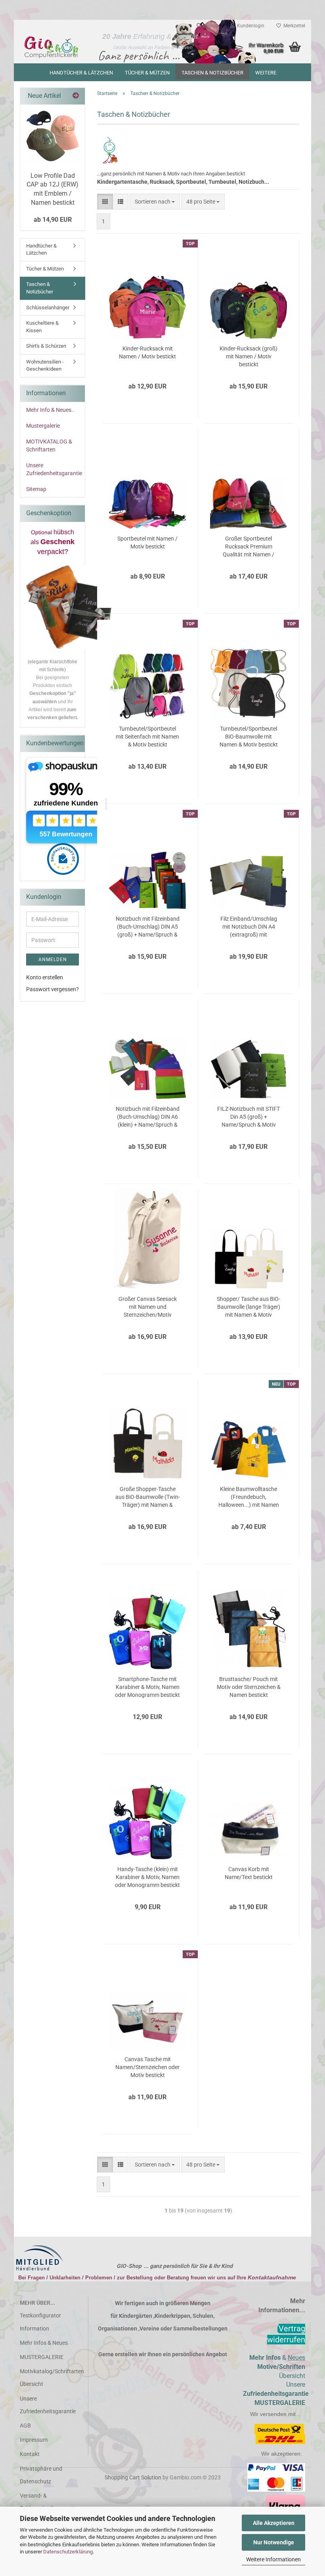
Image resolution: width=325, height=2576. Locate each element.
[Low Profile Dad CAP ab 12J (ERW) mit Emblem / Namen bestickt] (53, 136)
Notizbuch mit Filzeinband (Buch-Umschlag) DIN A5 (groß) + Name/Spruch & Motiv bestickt (148, 927)
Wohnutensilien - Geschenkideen (45, 366)
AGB (25, 2426)
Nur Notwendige (274, 2542)
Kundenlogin (249, 26)
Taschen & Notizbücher (212, 73)
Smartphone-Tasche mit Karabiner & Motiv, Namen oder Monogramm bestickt (147, 1687)
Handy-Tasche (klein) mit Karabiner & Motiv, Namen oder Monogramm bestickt (147, 1877)
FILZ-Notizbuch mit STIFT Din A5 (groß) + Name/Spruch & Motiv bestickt (249, 1117)
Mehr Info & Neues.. (50, 410)
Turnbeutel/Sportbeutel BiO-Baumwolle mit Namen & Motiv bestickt (249, 737)
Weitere (266, 73)
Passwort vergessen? (53, 989)
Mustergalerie (43, 426)
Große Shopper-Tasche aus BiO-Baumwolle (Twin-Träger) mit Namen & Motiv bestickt (148, 1497)
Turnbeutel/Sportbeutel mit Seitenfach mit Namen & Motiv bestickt (147, 737)
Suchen (210, 26)
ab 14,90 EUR (53, 220)
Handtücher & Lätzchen (81, 73)
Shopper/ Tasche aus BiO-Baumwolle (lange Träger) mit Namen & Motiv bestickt (249, 1307)
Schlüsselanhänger (48, 307)
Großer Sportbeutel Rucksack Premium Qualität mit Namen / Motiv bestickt (249, 547)
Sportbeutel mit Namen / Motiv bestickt (147, 543)
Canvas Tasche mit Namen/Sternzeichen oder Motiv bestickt (147, 2067)
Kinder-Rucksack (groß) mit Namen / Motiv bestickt (249, 356)
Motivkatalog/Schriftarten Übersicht (51, 2378)
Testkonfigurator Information (40, 2322)
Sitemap (36, 489)
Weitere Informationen (273, 2559)
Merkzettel (293, 26)
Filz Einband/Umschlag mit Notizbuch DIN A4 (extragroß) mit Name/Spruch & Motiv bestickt (249, 927)
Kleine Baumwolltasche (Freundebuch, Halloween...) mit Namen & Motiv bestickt (249, 1497)
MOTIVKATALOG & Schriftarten (49, 446)
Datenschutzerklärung (68, 2552)
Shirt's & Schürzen (46, 346)
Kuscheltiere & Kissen (42, 327)
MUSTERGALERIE (42, 2357)
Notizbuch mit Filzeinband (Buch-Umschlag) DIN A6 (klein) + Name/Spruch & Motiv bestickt (148, 1117)
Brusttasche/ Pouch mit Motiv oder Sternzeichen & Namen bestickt (249, 1687)
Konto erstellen (45, 977)
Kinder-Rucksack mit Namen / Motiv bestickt (147, 352)
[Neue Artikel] (76, 96)
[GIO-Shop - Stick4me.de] (51, 48)
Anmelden (53, 960)
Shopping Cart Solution (133, 2477)
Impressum (34, 2440)
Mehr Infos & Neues (44, 2343)
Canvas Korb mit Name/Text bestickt (249, 1873)
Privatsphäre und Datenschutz (41, 2475)
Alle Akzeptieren (274, 2523)
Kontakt (30, 2454)
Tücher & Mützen (147, 73)
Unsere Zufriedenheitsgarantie (54, 469)
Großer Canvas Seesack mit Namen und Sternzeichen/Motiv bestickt (148, 1307)
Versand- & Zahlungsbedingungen (47, 2502)
